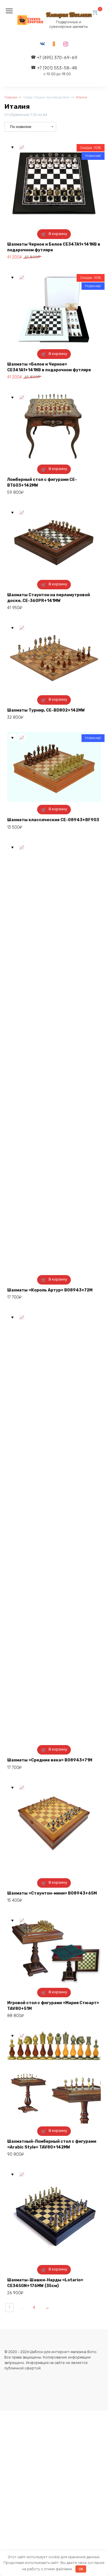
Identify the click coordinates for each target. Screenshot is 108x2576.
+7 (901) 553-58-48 (57, 71)
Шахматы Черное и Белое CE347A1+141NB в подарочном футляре (54, 247)
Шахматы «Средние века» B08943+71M (50, 1760)
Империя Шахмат (69, 14)
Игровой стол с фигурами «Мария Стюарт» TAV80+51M (53, 2006)
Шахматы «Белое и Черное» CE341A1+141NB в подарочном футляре (49, 367)
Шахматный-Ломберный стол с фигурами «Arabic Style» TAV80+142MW (52, 2144)
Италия (81, 97)
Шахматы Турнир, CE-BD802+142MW (46, 710)
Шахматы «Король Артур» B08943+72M (50, 1290)
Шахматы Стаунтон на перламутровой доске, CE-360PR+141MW (49, 598)
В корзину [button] (58, 234)
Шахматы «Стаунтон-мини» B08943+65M (52, 1893)
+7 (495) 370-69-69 (57, 58)
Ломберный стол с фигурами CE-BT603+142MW (42, 482)
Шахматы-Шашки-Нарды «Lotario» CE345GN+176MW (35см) (45, 2283)
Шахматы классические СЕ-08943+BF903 (53, 820)
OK (81, 2569)
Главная (11, 97)
